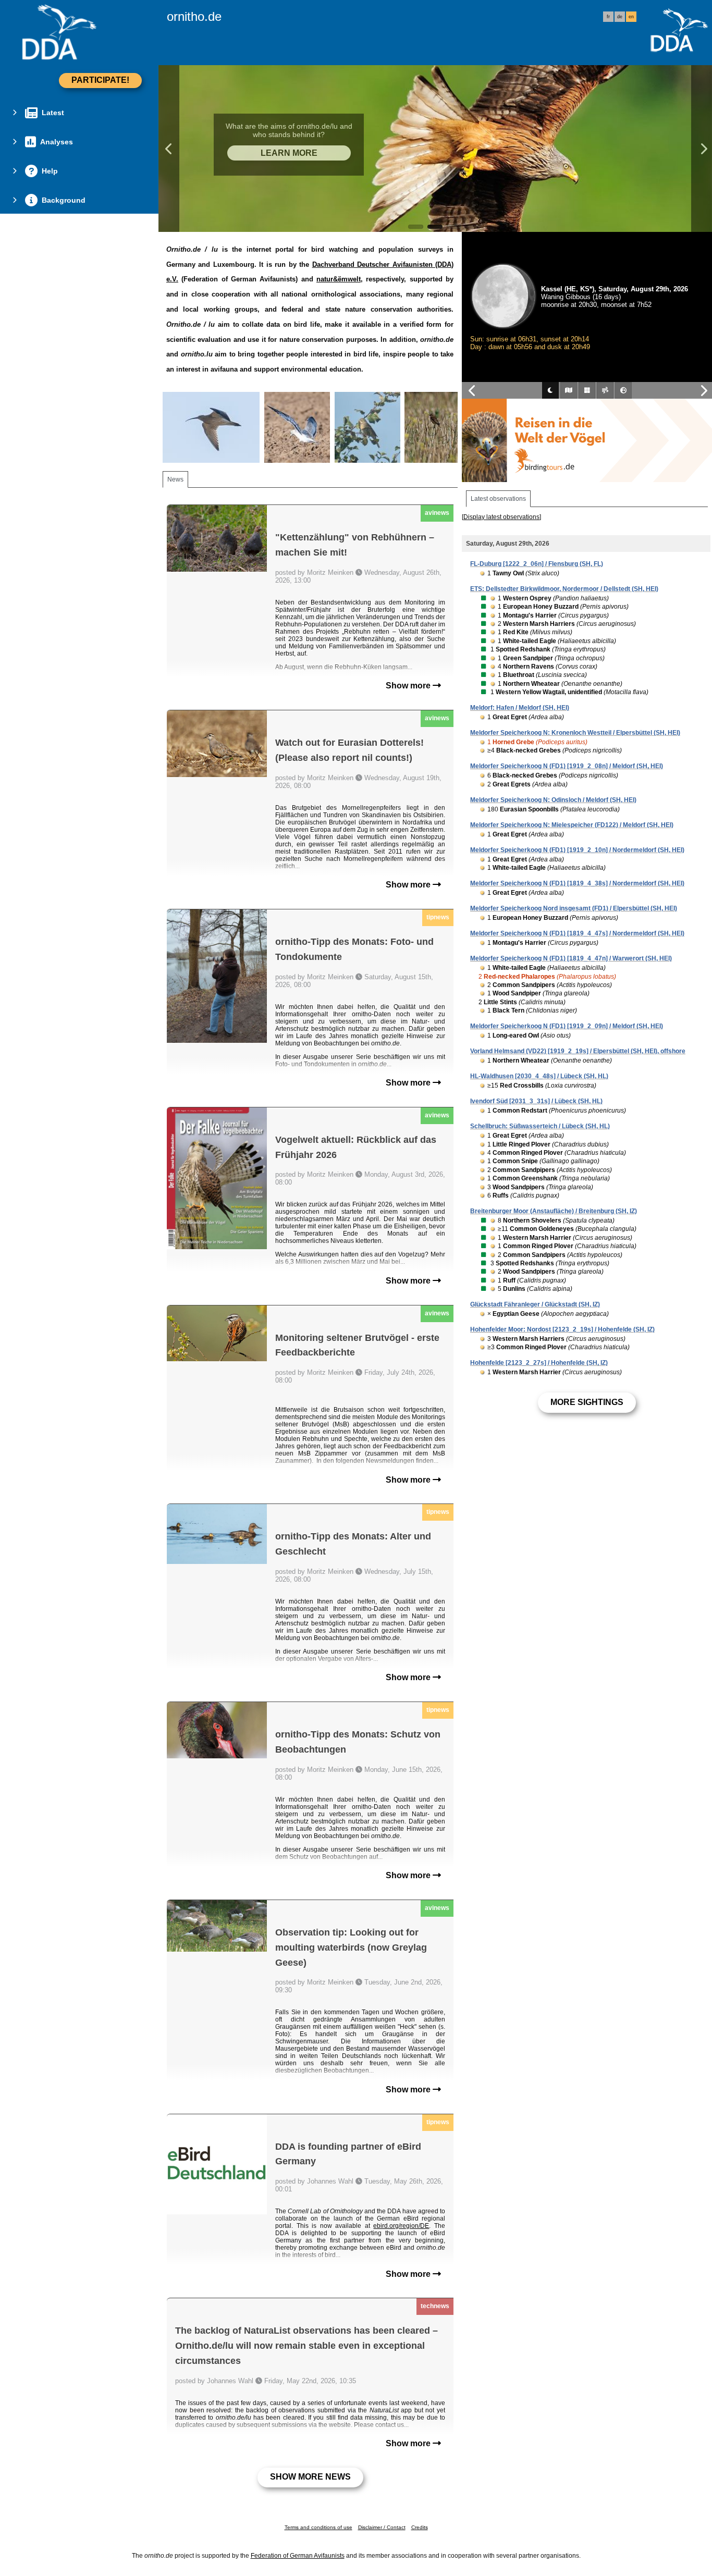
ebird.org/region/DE (401, 2226)
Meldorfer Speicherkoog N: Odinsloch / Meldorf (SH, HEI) (553, 800)
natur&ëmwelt (339, 279)
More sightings (587, 1402)
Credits (420, 2527)
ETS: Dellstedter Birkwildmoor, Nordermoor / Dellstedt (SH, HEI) (564, 589)
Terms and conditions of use (318, 2527)
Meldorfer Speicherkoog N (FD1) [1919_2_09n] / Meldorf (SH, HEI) (567, 1026)
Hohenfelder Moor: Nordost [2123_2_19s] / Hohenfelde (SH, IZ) (562, 1329)
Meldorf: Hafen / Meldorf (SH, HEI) (520, 708)
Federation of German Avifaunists (298, 2556)
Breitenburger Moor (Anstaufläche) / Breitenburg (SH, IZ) (554, 1211)
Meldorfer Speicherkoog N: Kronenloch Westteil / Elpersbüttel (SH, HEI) (575, 733)
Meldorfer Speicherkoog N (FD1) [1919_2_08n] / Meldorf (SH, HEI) (567, 766)
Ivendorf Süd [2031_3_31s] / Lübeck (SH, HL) (536, 1101)
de (620, 17)
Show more (409, 686)
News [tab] (175, 479)
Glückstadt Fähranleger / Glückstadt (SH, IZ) (535, 1304)
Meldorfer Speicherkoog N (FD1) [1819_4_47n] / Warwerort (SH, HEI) (571, 958)
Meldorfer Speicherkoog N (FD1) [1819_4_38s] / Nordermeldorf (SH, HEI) (577, 883)
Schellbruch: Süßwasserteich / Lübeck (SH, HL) (540, 1126)
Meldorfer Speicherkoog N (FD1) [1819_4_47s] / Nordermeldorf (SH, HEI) (577, 933)
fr (608, 17)
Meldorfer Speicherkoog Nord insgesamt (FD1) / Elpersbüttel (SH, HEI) (574, 908)
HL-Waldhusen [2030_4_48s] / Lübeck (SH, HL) (539, 1076)
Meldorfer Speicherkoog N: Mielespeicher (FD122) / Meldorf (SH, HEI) (572, 825)
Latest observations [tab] (498, 499)
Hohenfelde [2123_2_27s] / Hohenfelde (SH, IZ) (539, 1363)
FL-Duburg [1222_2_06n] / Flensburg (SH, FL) (537, 564)
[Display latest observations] (501, 517)
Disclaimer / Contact (382, 2527)
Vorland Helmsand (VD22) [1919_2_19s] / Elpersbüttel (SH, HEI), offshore (578, 1051)
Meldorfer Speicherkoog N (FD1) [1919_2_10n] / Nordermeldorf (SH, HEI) (577, 850)
